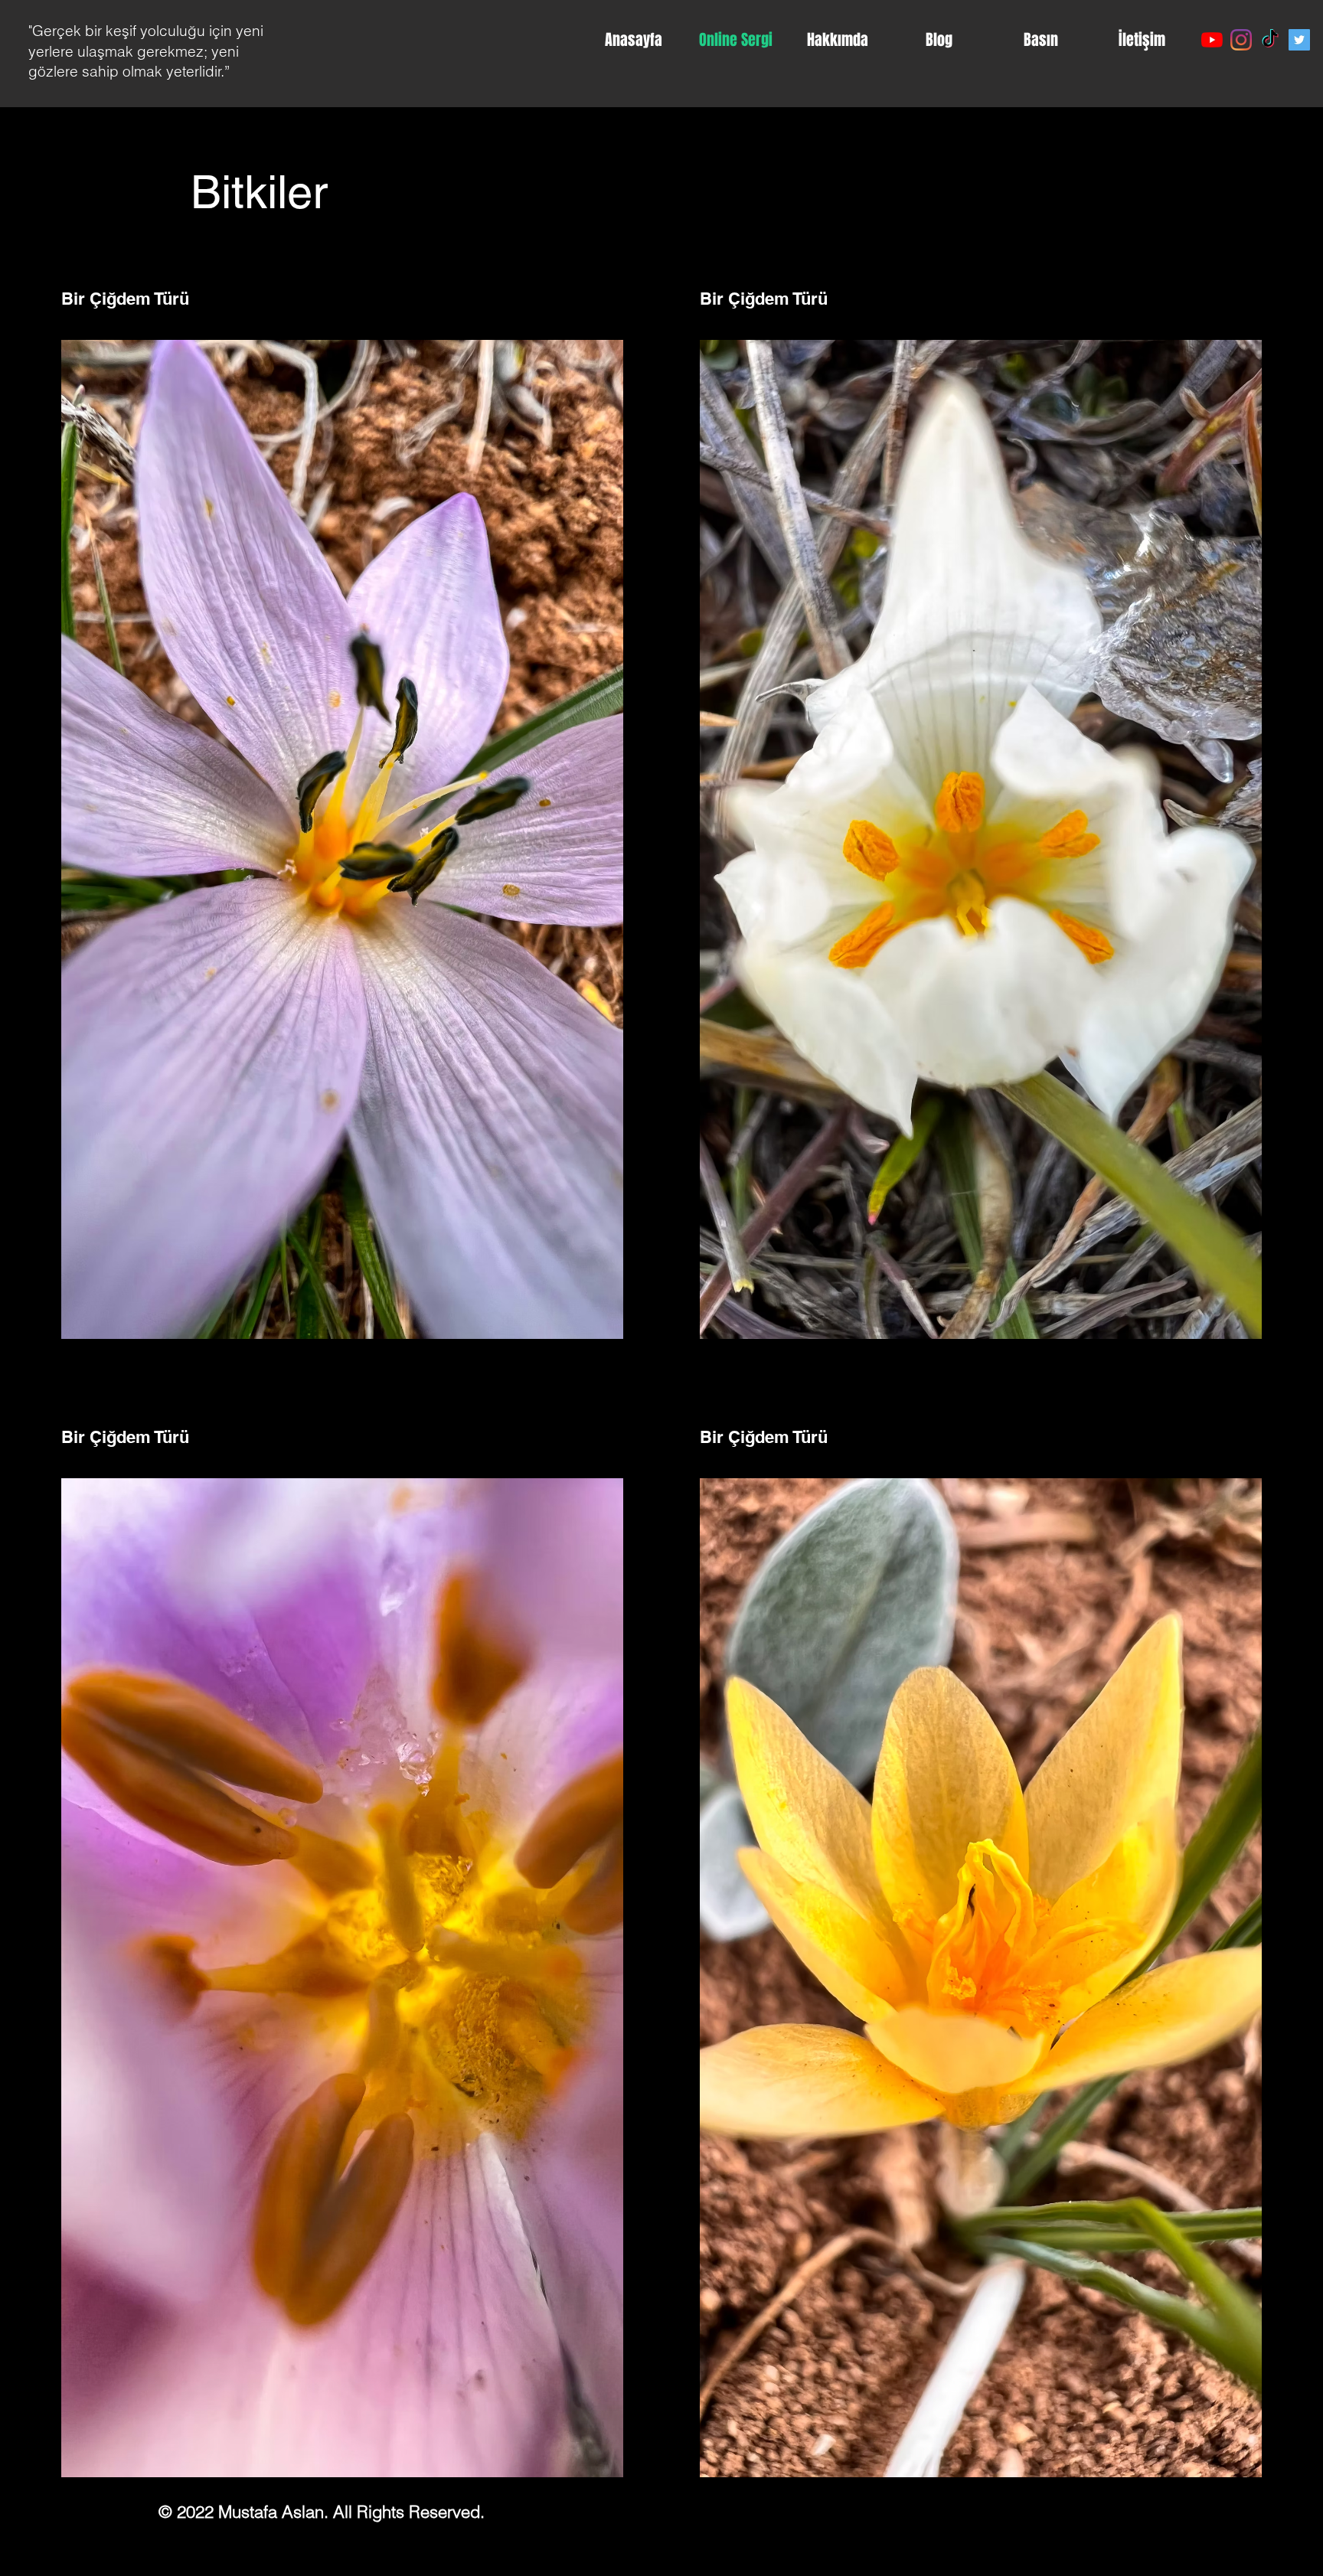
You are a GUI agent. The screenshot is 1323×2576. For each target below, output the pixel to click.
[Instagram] (1241, 40)
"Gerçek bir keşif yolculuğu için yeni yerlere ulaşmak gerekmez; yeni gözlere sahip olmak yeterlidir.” (146, 51)
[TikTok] (1270, 40)
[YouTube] (1212, 40)
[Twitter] (1299, 40)
